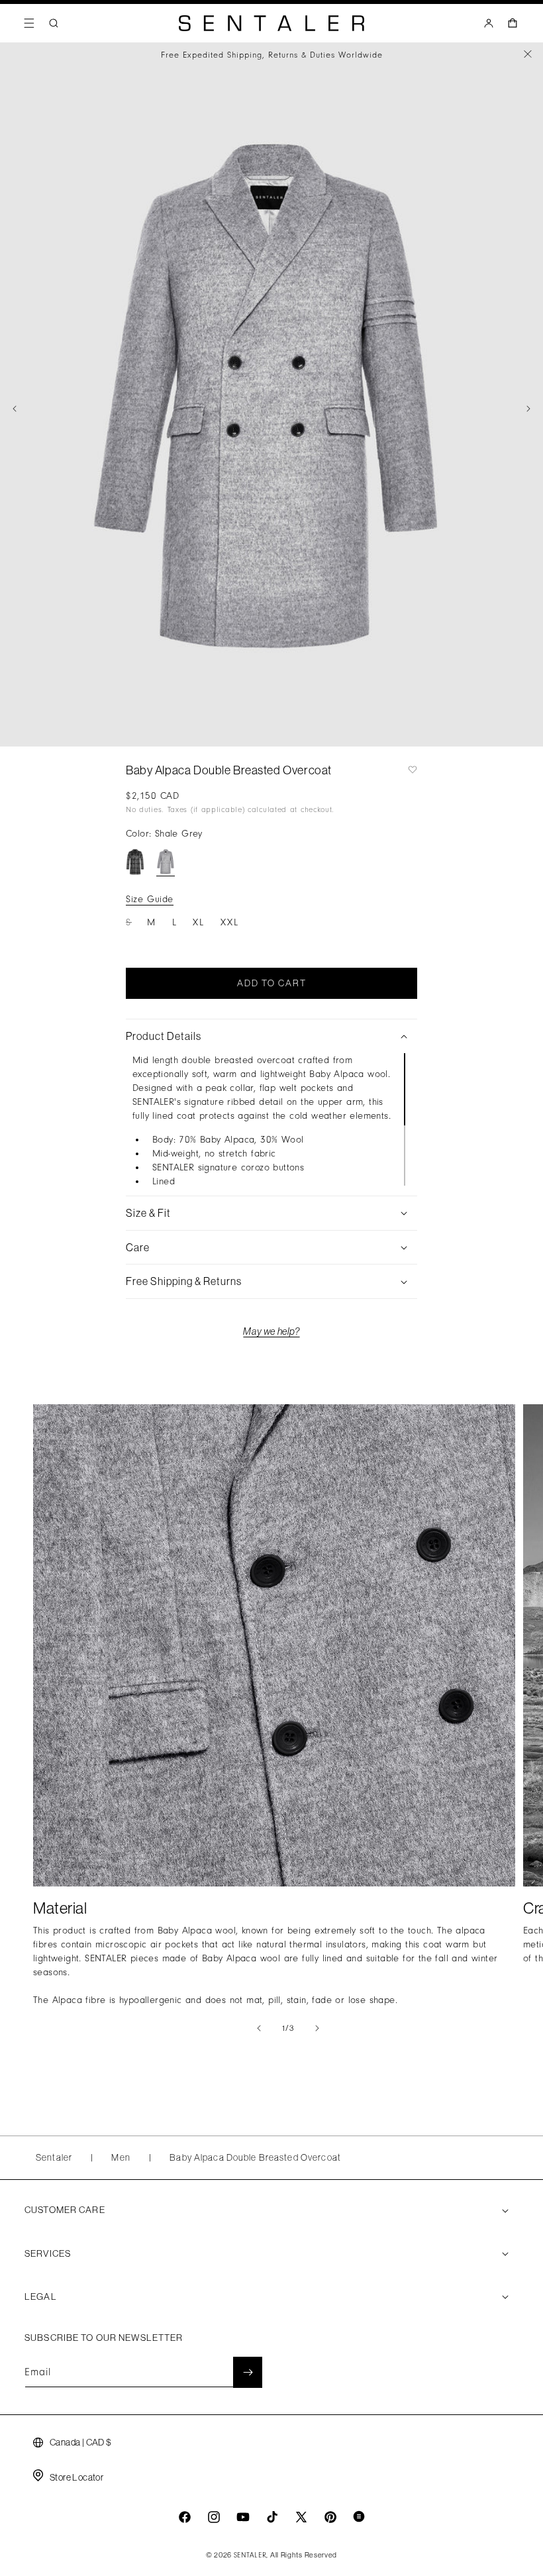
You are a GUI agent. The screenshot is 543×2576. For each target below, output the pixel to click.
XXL (230, 922)
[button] (29, 23)
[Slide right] (528, 409)
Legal (41, 2296)
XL (199, 922)
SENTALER (250, 2555)
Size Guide (150, 899)
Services (48, 2253)
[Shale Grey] (166, 862)
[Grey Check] (135, 862)
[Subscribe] (248, 2372)
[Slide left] (15, 409)
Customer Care (65, 2210)
